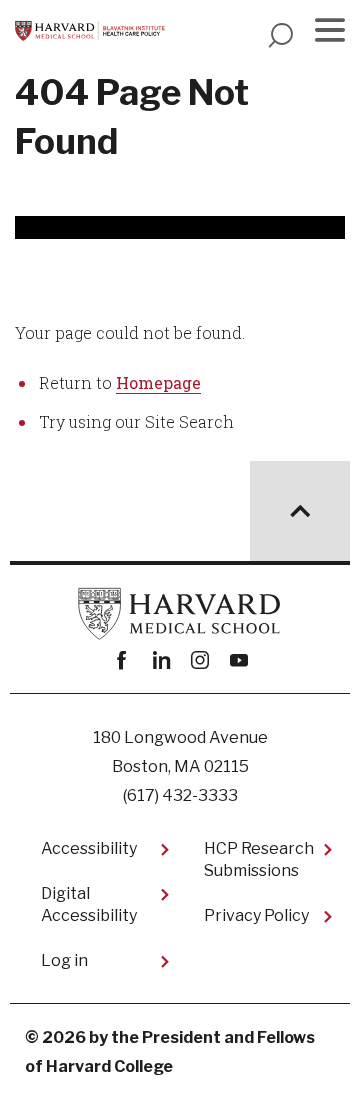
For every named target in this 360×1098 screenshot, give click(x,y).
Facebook (121, 660)
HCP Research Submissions (259, 859)
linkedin (160, 660)
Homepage (158, 382)
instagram (199, 660)
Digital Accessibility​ (89, 904)
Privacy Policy (256, 915)
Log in (64, 960)
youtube (238, 660)
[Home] (90, 31)
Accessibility (89, 848)
